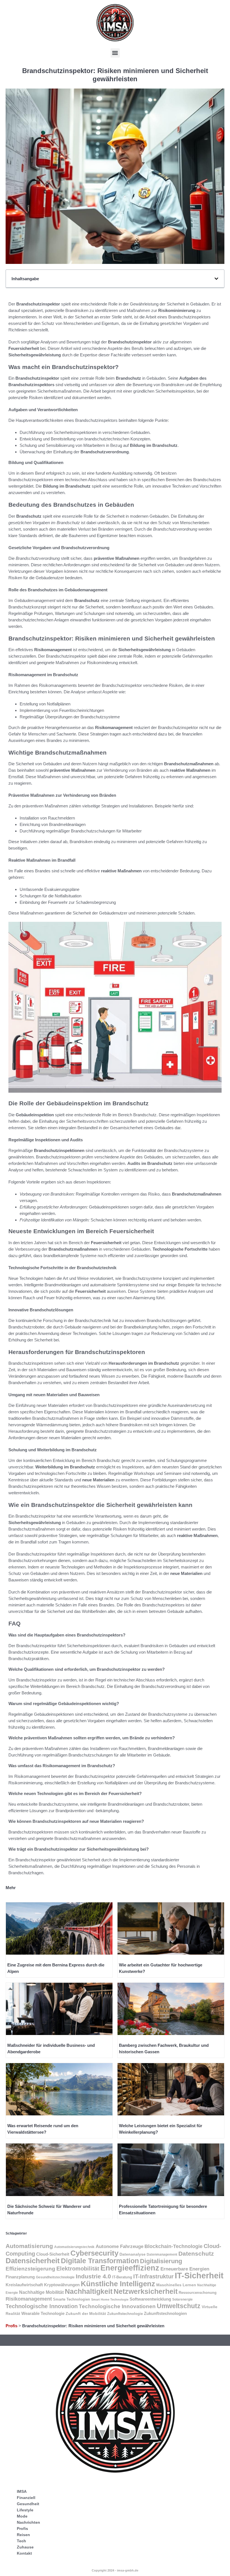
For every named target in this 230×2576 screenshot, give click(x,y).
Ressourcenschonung (198, 2293)
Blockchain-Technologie (173, 2246)
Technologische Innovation (42, 2306)
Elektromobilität (78, 2269)
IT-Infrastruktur (153, 2276)
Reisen (23, 2535)
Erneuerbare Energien (185, 2269)
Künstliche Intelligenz (118, 2284)
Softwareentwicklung (150, 2299)
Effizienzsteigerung (30, 2269)
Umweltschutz (179, 2306)
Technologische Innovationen (117, 2306)
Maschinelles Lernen (176, 2285)
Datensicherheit (33, 2261)
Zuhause (25, 2547)
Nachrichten (28, 2522)
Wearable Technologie (43, 2313)
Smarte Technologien (72, 2299)
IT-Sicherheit (199, 2275)
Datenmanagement (162, 2254)
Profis (12, 2326)
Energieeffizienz (130, 2268)
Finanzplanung (20, 2277)
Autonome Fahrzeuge (119, 2246)
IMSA (22, 2491)
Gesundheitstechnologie (55, 2277)
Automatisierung (29, 2246)
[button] (115, 53)
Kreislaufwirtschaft (24, 2285)
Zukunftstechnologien (165, 2313)
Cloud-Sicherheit (53, 2254)
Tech (21, 2541)
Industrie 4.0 (93, 2276)
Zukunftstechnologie (125, 2314)
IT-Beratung (122, 2277)
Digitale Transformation (100, 2261)
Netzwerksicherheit (146, 2291)
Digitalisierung (161, 2261)
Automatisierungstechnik (74, 2247)
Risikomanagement (29, 2299)
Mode (22, 2516)
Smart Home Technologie (110, 2299)
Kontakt (24, 2553)
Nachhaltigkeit (89, 2291)
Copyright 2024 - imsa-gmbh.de (115, 2570)
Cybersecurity (94, 2253)
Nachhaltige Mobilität (41, 2292)
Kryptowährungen (62, 2285)
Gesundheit (28, 2504)
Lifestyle (25, 2510)
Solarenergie (182, 2299)
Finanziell (26, 2498)
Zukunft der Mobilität (86, 2314)
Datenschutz (196, 2254)
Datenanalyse (133, 2254)
